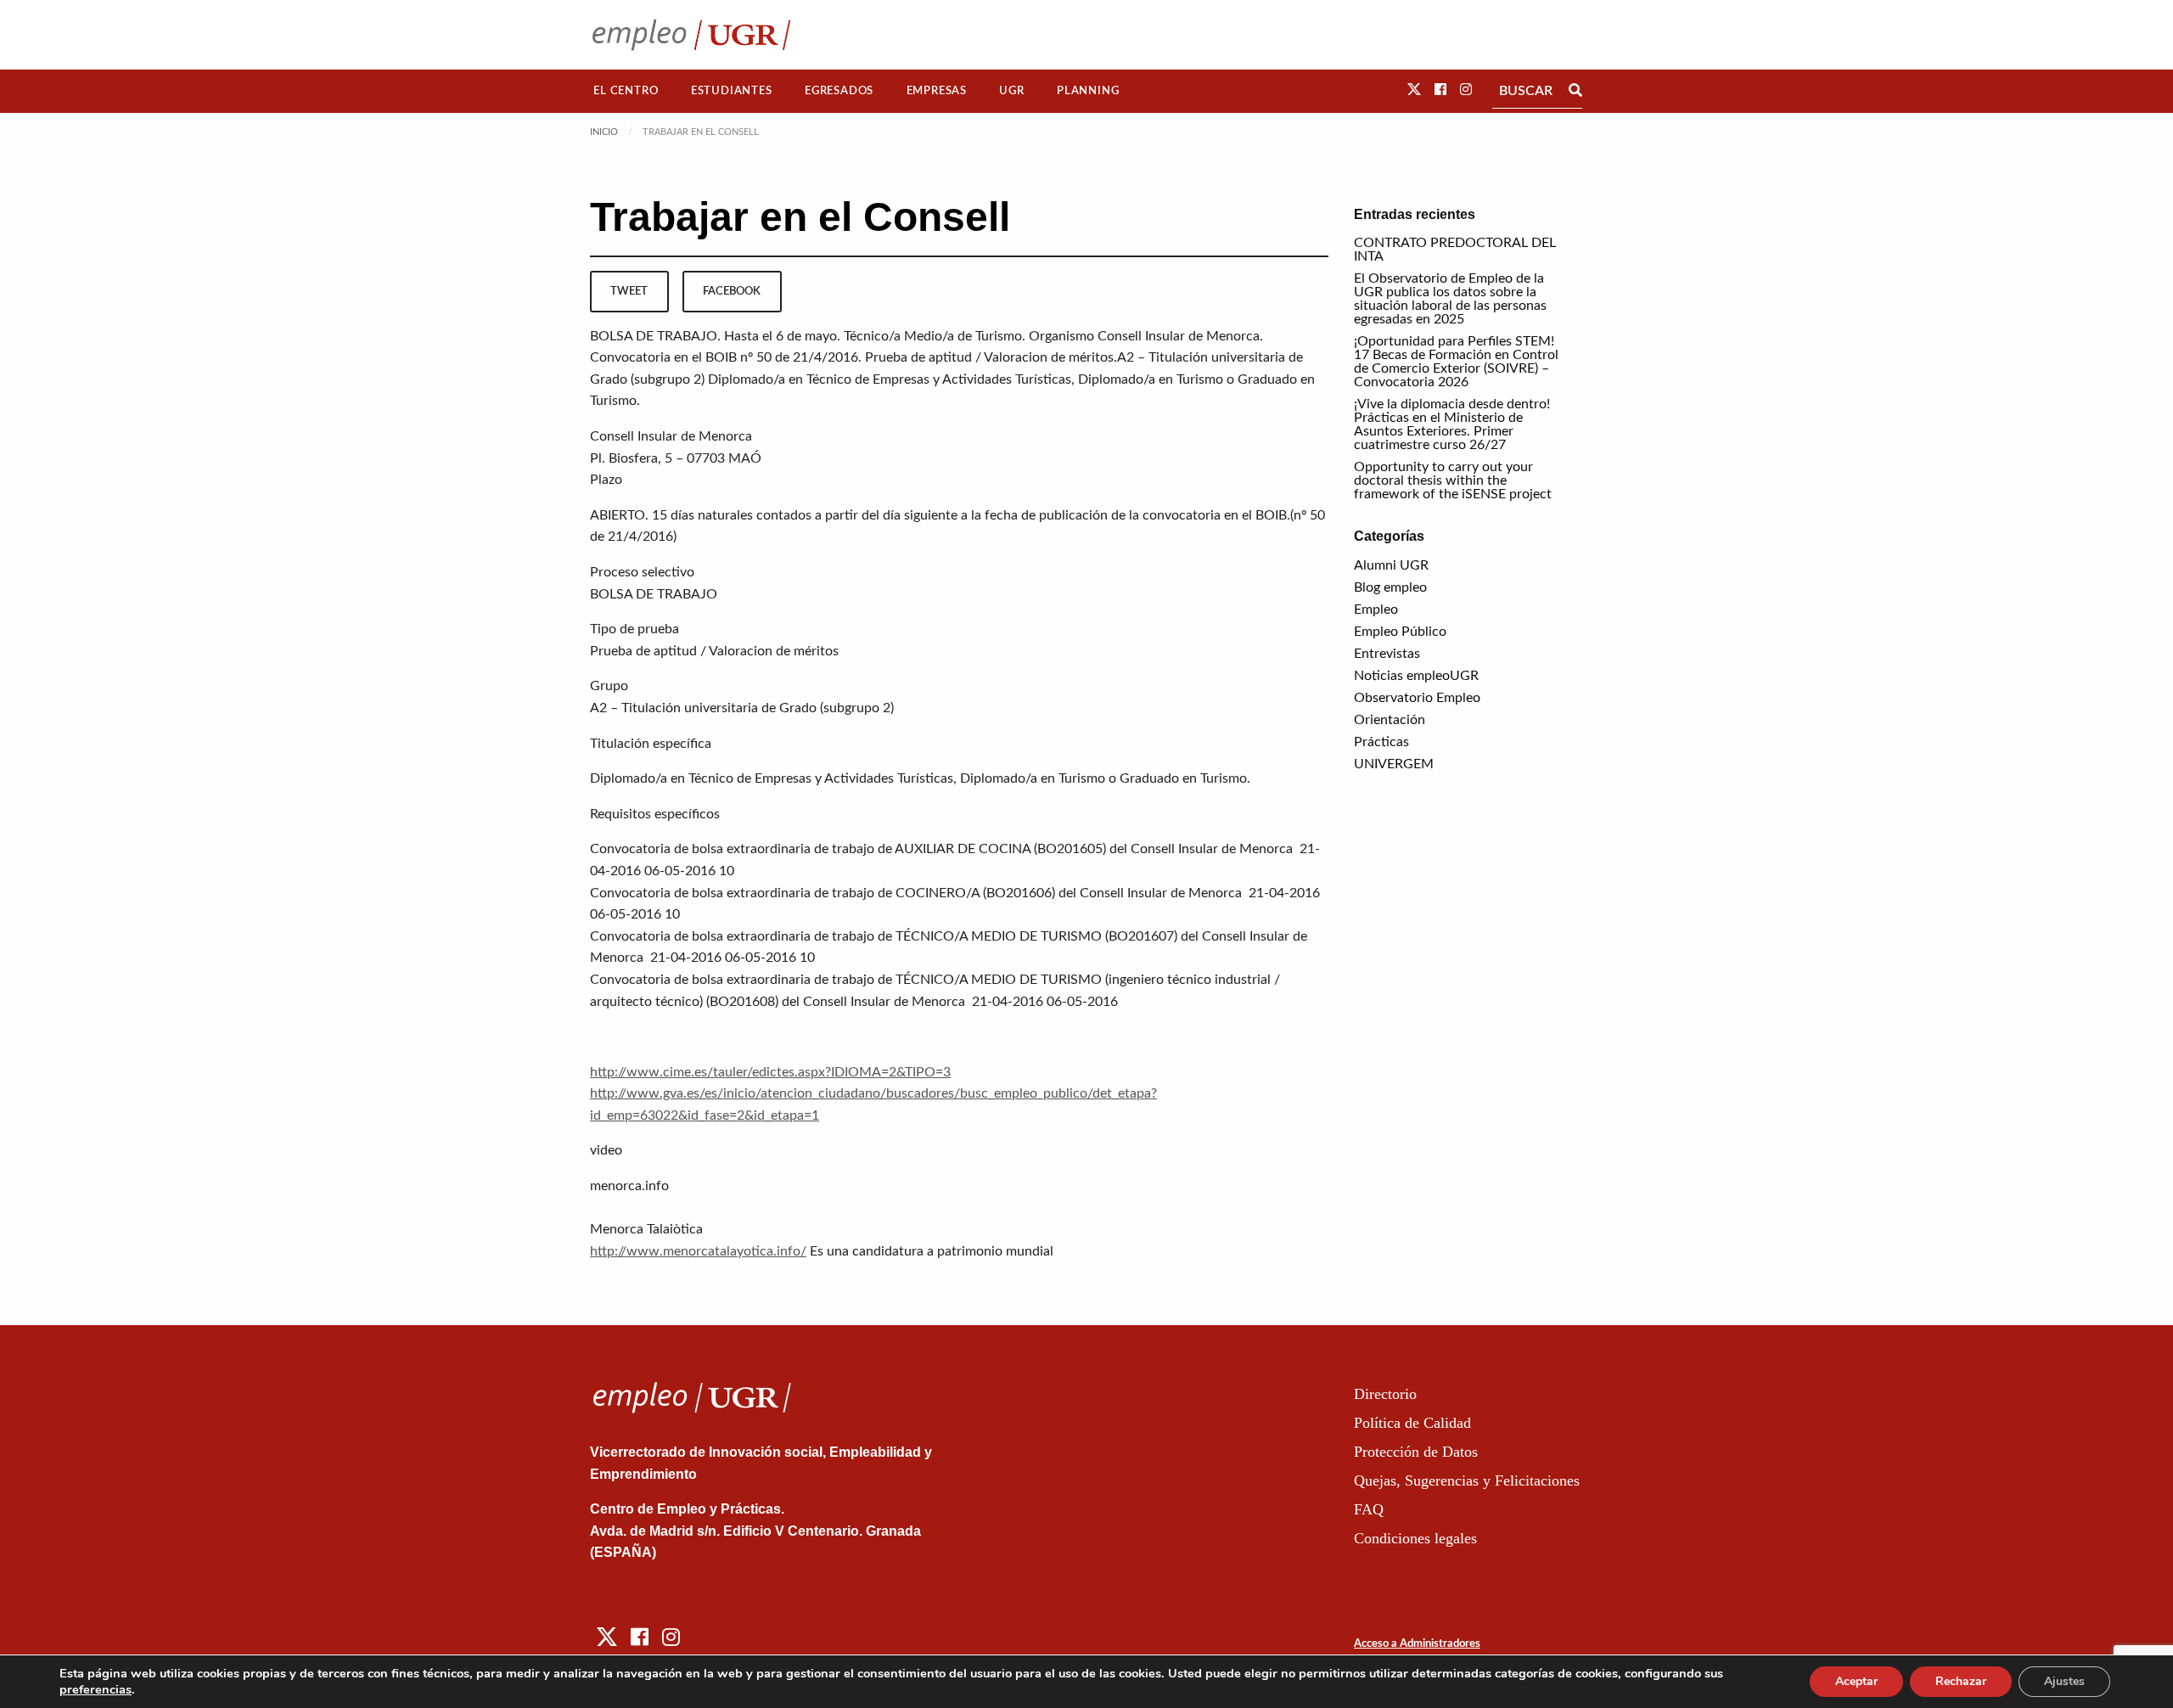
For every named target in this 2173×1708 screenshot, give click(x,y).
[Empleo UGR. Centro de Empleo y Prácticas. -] (691, 34)
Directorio (1385, 1394)
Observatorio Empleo (1417, 698)
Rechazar (1961, 1681)
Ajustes (2064, 1681)
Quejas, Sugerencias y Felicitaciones (1467, 1480)
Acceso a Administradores (1417, 1644)
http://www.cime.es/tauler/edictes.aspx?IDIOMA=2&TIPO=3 (770, 1072)
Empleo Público (1400, 632)
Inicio (604, 132)
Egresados (839, 91)
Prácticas (1381, 742)
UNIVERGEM (1394, 764)
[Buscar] (1575, 91)
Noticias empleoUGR (1416, 676)
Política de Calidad (1412, 1423)
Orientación (1390, 720)
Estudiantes (732, 91)
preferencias (95, 1689)
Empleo (1376, 610)
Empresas (937, 91)
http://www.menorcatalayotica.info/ (698, 1251)
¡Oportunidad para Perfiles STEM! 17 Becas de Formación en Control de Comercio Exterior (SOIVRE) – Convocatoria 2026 (1456, 362)
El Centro (626, 91)
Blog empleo (1390, 587)
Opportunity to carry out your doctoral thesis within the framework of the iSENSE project (1453, 480)
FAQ (1369, 1509)
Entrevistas (1387, 654)
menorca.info (629, 1186)
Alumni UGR (1391, 565)
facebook (732, 291)
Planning (1088, 91)
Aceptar (1856, 1681)
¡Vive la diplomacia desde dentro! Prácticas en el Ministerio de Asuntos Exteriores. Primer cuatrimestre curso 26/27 (1452, 424)
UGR (1011, 91)
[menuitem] (626, 91)
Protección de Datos (1416, 1452)
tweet (629, 291)
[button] (1414, 90)
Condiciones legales (1415, 1538)
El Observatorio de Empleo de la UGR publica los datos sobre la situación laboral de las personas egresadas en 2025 (1450, 299)
